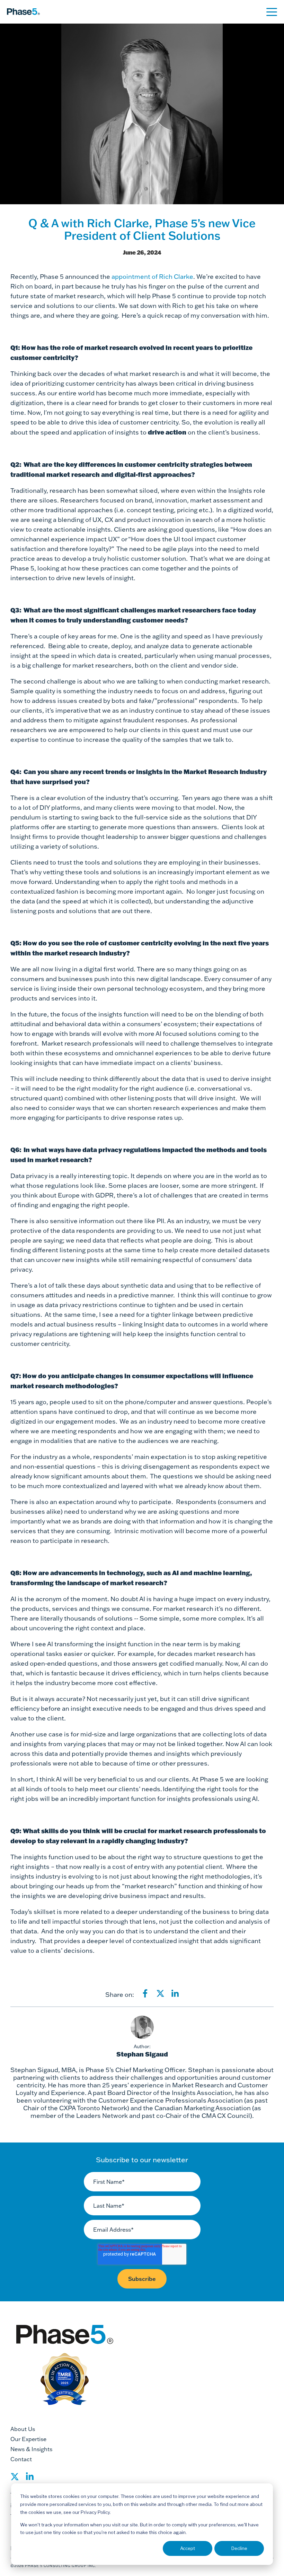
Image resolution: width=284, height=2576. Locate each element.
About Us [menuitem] (23, 2429)
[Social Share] (15, 2479)
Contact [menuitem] (21, 2459)
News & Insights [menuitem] (31, 2449)
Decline (239, 2548)
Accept (188, 2548)
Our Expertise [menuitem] (28, 2439)
